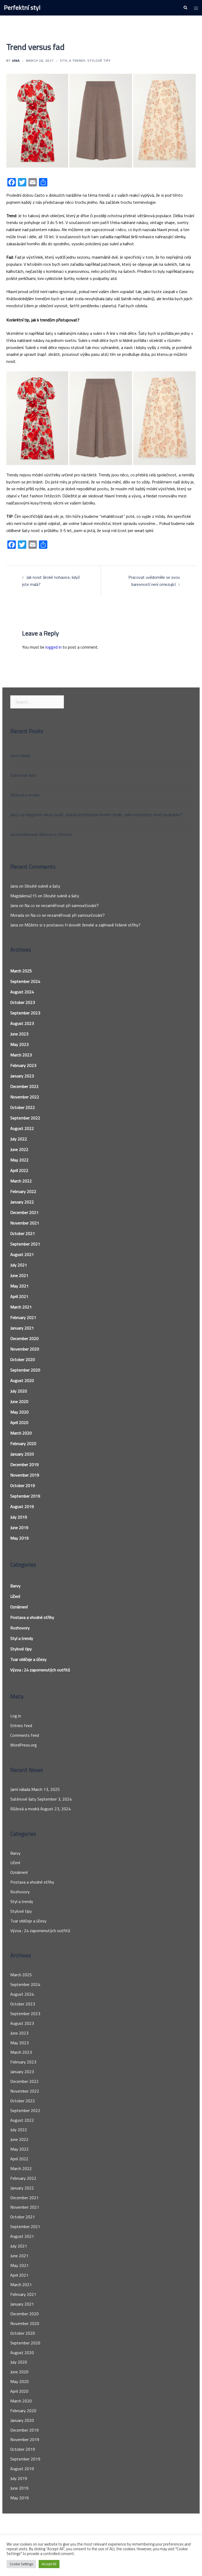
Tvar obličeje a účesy (28, 1659)
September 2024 (25, 981)
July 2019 (19, 1517)
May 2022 (19, 1160)
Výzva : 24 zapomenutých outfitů (40, 1670)
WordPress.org (24, 1745)
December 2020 (24, 1338)
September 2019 (25, 1496)
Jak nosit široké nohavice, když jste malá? (51, 581)
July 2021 (19, 1265)
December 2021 (24, 1212)
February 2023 (23, 1065)
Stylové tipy (99, 61)
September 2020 (25, 1370)
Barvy (15, 1586)
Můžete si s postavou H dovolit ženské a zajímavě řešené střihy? (82, 925)
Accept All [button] (49, 2564)
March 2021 (21, 1307)
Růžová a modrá (25, 795)
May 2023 (19, 1044)
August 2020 (22, 1380)
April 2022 (19, 1170)
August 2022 (22, 1128)
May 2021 (19, 1286)
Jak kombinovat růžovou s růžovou (41, 834)
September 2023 (25, 1013)
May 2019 (19, 1538)
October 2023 (23, 1002)
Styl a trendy (73, 61)
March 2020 (21, 1433)
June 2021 (19, 1275)
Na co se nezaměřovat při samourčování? (62, 905)
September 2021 (25, 1244)
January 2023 (22, 1076)
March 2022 (21, 1181)
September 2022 (25, 1118)
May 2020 (19, 1412)
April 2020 (19, 1422)
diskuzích (57, 195)
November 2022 (25, 1097)
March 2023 (21, 1055)
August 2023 (22, 1023)
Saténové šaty (23, 775)
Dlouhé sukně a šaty (42, 886)
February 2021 (23, 1317)
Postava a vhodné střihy (32, 1617)
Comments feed (25, 1735)
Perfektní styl (22, 7)
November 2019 (25, 1475)
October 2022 (23, 1107)
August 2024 (22, 992)
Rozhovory (20, 1628)
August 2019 (22, 1506)
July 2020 (19, 1391)
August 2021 (22, 1254)
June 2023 (19, 1034)
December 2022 (24, 1086)
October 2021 (23, 1233)
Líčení (15, 1596)
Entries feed (21, 1725)
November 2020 (25, 1349)
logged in (54, 647)
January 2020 (22, 1454)
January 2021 (22, 1328)
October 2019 (23, 1485)
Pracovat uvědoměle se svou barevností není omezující (154, 581)
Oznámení (19, 1607)
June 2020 (19, 1401)
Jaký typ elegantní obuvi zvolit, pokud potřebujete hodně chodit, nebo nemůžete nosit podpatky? (96, 815)
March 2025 (21, 971)
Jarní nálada (20, 755)
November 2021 (25, 1223)
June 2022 (19, 1149)
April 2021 (19, 1296)
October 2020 (23, 1359)
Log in (16, 1716)
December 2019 (24, 1464)
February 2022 (23, 1191)
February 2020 (23, 1443)
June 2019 (19, 1527)
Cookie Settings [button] (21, 2564)
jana (16, 61)
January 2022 (22, 1202)
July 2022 (19, 1139)
